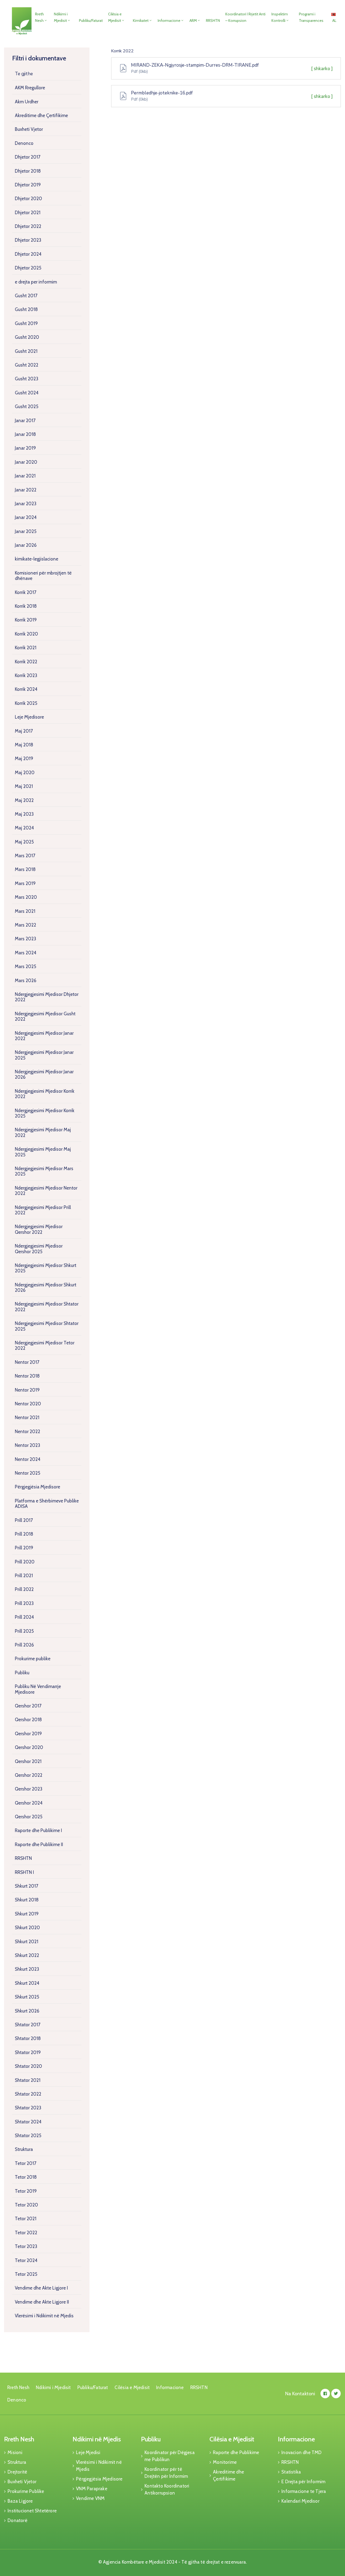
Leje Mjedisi (88, 2452)
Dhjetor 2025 (28, 268)
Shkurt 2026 (27, 2011)
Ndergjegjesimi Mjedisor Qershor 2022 (39, 1229)
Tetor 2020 (26, 2205)
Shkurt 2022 (27, 1955)
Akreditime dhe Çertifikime (41, 115)
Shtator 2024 (28, 2122)
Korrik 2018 (26, 606)
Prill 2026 (24, 1645)
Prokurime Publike (26, 2491)
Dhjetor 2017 (28, 157)
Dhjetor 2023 (28, 240)
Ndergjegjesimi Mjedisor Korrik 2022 (45, 1094)
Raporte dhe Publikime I (38, 1830)
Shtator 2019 (28, 2052)
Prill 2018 (24, 1534)
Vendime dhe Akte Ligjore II (42, 2302)
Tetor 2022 (26, 2233)
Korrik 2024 (26, 689)
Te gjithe (24, 74)
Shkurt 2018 (27, 1900)
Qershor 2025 (29, 1817)
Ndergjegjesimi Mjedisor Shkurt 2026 (46, 1287)
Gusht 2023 (27, 379)
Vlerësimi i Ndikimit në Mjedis (44, 2316)
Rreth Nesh (39, 17)
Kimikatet (141, 21)
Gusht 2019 (26, 323)
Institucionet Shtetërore (32, 2511)
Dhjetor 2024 (28, 254)
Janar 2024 (26, 517)
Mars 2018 (25, 869)
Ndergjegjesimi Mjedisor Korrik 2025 (45, 1113)
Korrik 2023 (26, 675)
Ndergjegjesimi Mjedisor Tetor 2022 (45, 1345)
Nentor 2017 (27, 1362)
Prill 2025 (24, 1631)
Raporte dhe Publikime (236, 2452)
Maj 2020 (25, 773)
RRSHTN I (24, 1872)
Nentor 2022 (27, 1432)
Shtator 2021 (28, 2080)
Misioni (15, 2452)
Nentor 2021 (27, 1417)
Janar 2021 (25, 476)
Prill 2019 (24, 1548)
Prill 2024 (24, 1617)
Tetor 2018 (26, 2177)
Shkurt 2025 (27, 1997)
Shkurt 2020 (27, 1928)
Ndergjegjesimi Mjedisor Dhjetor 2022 (47, 997)
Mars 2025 (25, 966)
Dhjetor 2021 (28, 213)
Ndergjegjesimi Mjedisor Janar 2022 (44, 1036)
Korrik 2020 (26, 634)
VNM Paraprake (92, 2489)
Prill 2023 (24, 1603)
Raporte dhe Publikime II (39, 1844)
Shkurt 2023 (27, 1969)
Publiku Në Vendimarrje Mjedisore (38, 1689)
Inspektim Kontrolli (280, 17)
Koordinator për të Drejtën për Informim (166, 2473)
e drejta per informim (36, 282)
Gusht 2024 (27, 393)
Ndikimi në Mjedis (97, 2439)
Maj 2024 (24, 828)
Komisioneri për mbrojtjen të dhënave (43, 576)
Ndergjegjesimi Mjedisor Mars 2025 (44, 1171)
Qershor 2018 (28, 1720)
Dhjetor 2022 (28, 226)
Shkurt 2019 (27, 1914)
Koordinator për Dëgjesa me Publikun (170, 2456)
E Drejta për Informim (303, 2482)
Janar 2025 (26, 531)
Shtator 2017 (28, 2025)
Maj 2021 (24, 786)
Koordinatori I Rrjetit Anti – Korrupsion (245, 17)
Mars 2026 (26, 980)
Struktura (24, 2149)
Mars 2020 (26, 897)
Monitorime (225, 2462)
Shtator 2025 (28, 2136)
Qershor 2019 (28, 1734)
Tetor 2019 (26, 2191)
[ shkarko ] (322, 69)
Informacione (169, 21)
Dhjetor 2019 (28, 185)
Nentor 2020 (28, 1404)
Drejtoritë (17, 2472)
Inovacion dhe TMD (301, 2452)
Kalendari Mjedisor (300, 2501)
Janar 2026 (26, 545)
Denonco (24, 143)
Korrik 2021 (26, 648)
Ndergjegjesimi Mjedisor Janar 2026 (44, 1074)
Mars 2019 (25, 883)
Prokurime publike (33, 1659)
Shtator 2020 (28, 2066)
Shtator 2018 (28, 2038)
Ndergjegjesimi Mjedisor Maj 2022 (43, 1132)
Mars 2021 (25, 911)
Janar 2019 (25, 448)
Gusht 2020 (27, 337)
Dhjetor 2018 (28, 171)
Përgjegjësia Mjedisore (37, 1487)
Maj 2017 (24, 731)
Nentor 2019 (27, 1390)
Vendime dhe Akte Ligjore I (41, 2288)
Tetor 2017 (26, 2163)
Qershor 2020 (29, 1747)
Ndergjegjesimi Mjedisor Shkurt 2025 (46, 1268)
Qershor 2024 (29, 1803)
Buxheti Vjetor (29, 129)
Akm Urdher (27, 102)
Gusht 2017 (26, 296)
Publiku (22, 1673)
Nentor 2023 (27, 1445)
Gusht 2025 (27, 406)
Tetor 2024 (26, 2260)
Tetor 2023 (26, 2246)
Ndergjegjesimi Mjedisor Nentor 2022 (46, 1191)
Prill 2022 (24, 1589)
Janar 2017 (25, 421)
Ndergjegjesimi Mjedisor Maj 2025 (43, 1152)
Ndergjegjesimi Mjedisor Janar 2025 (44, 1055)
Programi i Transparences (311, 17)
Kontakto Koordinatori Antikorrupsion (167, 2489)
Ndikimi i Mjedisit (61, 17)
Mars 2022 (25, 925)
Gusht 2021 (26, 351)
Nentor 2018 (27, 1376)
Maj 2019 (24, 759)
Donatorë (18, 2520)
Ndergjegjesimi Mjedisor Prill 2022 (43, 1210)
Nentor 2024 (28, 1459)
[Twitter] (336, 2394)
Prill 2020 (25, 1562)
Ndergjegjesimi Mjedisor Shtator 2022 (47, 1307)
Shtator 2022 (28, 2094)
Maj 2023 (24, 814)
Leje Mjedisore (29, 717)
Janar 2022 (26, 490)
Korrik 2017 (26, 592)
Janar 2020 (26, 462)
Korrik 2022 (26, 662)
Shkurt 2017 (27, 1886)
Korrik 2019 (26, 620)
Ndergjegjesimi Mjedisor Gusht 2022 (45, 1016)
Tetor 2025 (26, 2274)
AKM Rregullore (30, 88)
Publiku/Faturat (91, 21)
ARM (193, 21)
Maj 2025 (24, 842)
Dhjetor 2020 (28, 199)
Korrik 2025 (26, 703)
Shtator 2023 (28, 2108)
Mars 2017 (25, 856)
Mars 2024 (26, 953)
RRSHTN (213, 21)
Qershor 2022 (29, 1775)
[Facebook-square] (325, 2394)
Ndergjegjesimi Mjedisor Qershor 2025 (39, 1249)
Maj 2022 (24, 800)
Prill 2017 (24, 1520)
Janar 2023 (26, 504)
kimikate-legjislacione (37, 559)
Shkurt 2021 (27, 1942)
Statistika (291, 2472)
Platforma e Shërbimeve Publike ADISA (47, 1504)
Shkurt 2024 (27, 1983)
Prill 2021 (24, 1576)
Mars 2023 (25, 939)
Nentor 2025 (27, 1473)
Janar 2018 (25, 434)
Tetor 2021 (26, 2219)
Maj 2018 (24, 745)
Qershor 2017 (28, 1706)
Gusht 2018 (26, 309)
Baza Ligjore (20, 2501)
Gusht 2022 (27, 365)
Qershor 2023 (29, 1789)
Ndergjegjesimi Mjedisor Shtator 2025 (47, 1326)
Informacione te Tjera (304, 2491)
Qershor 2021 (28, 1761)
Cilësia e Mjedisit (115, 17)
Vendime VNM (90, 2498)
